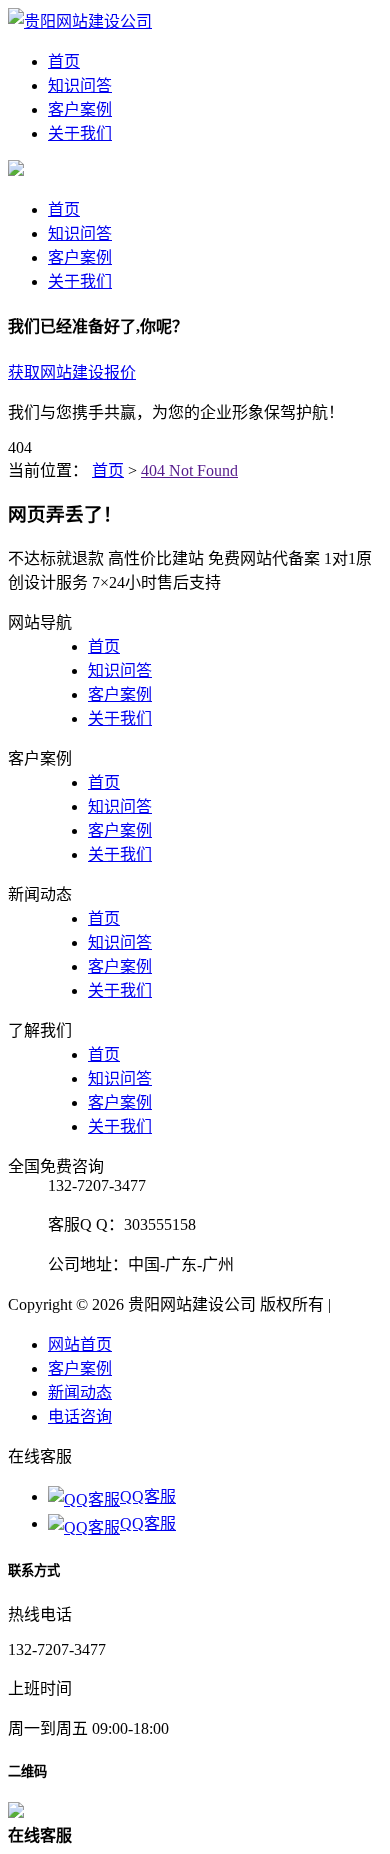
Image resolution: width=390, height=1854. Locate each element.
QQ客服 (148, 1496)
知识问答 (80, 85)
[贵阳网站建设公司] (80, 21)
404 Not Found (189, 470)
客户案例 (80, 109)
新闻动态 (80, 1392)
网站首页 (80, 1344)
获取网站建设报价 (72, 372)
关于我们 (80, 133)
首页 (64, 61)
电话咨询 (80, 1416)
